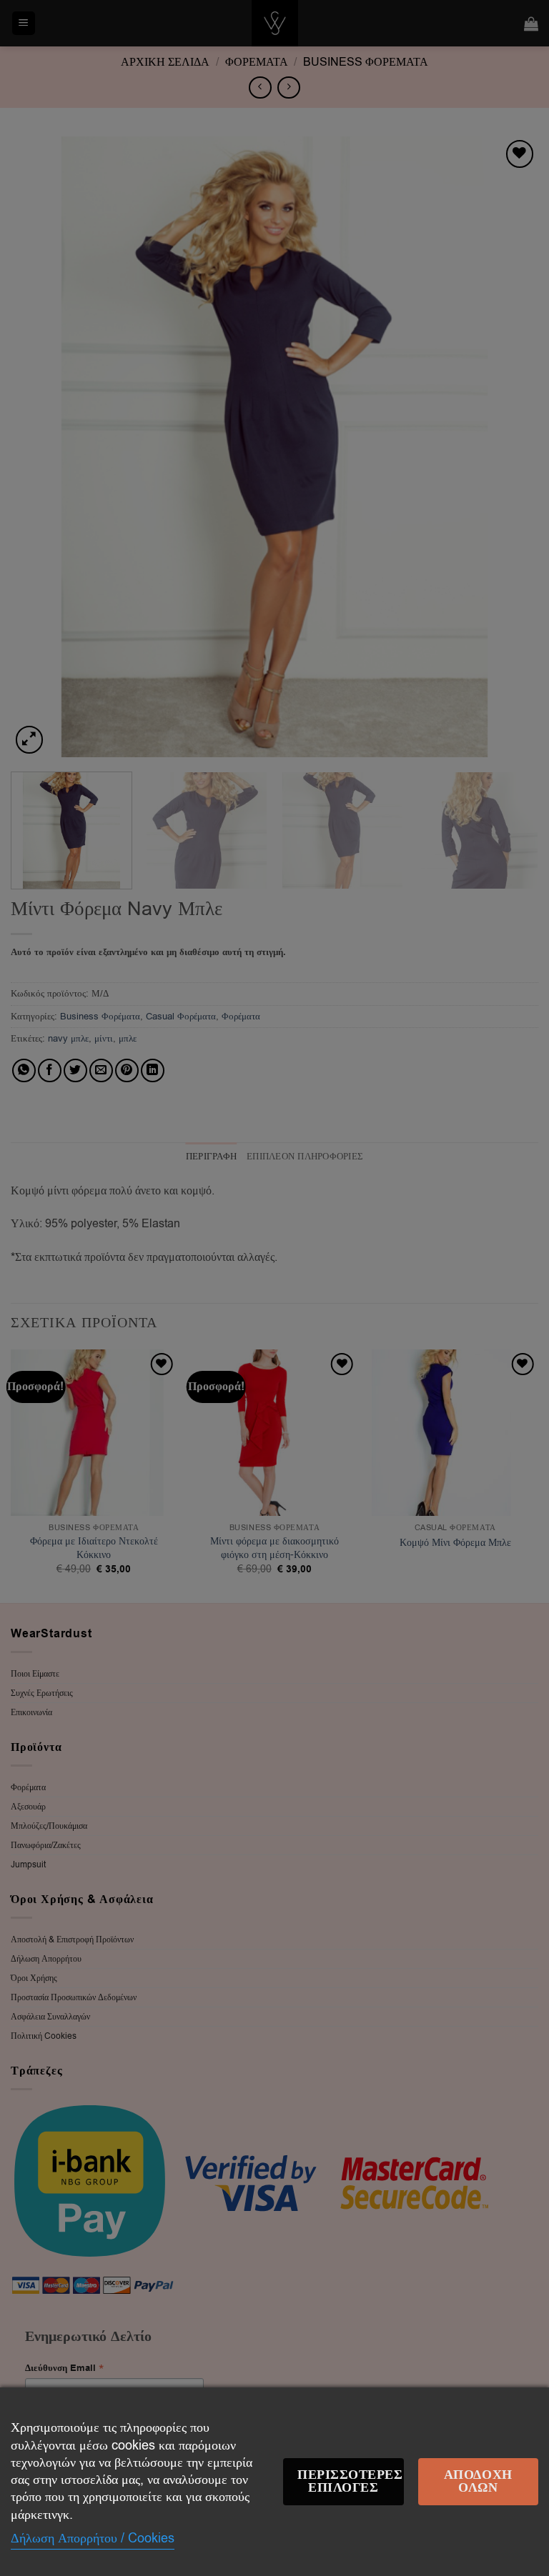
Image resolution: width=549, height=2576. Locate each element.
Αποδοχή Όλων (478, 2481)
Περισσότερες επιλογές (350, 2481)
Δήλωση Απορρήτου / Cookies (93, 2538)
